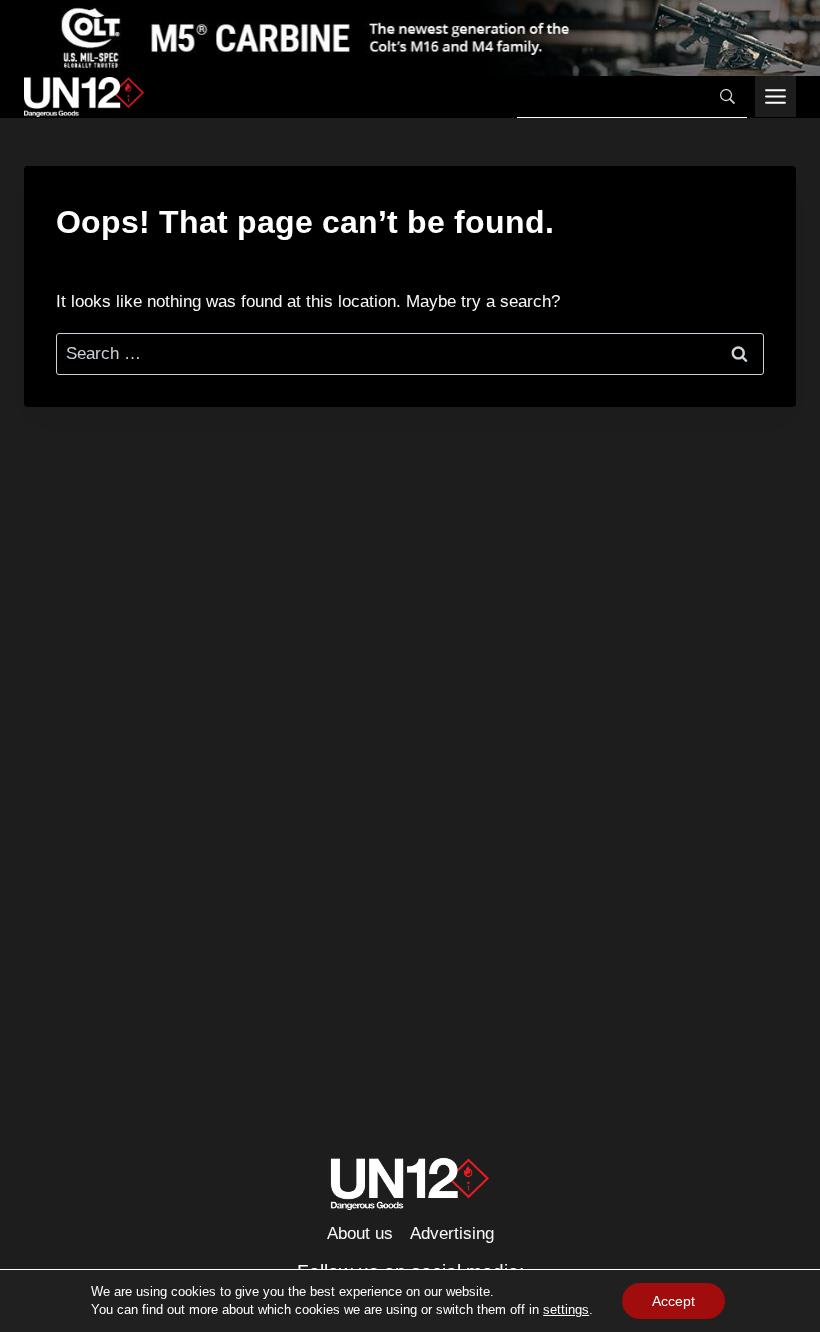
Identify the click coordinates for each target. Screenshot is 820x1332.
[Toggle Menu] (775, 96)
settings (566, 1309)
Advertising (452, 1233)
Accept (673, 1301)
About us (360, 1233)
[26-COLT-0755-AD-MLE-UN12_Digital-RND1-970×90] (410, 38)
